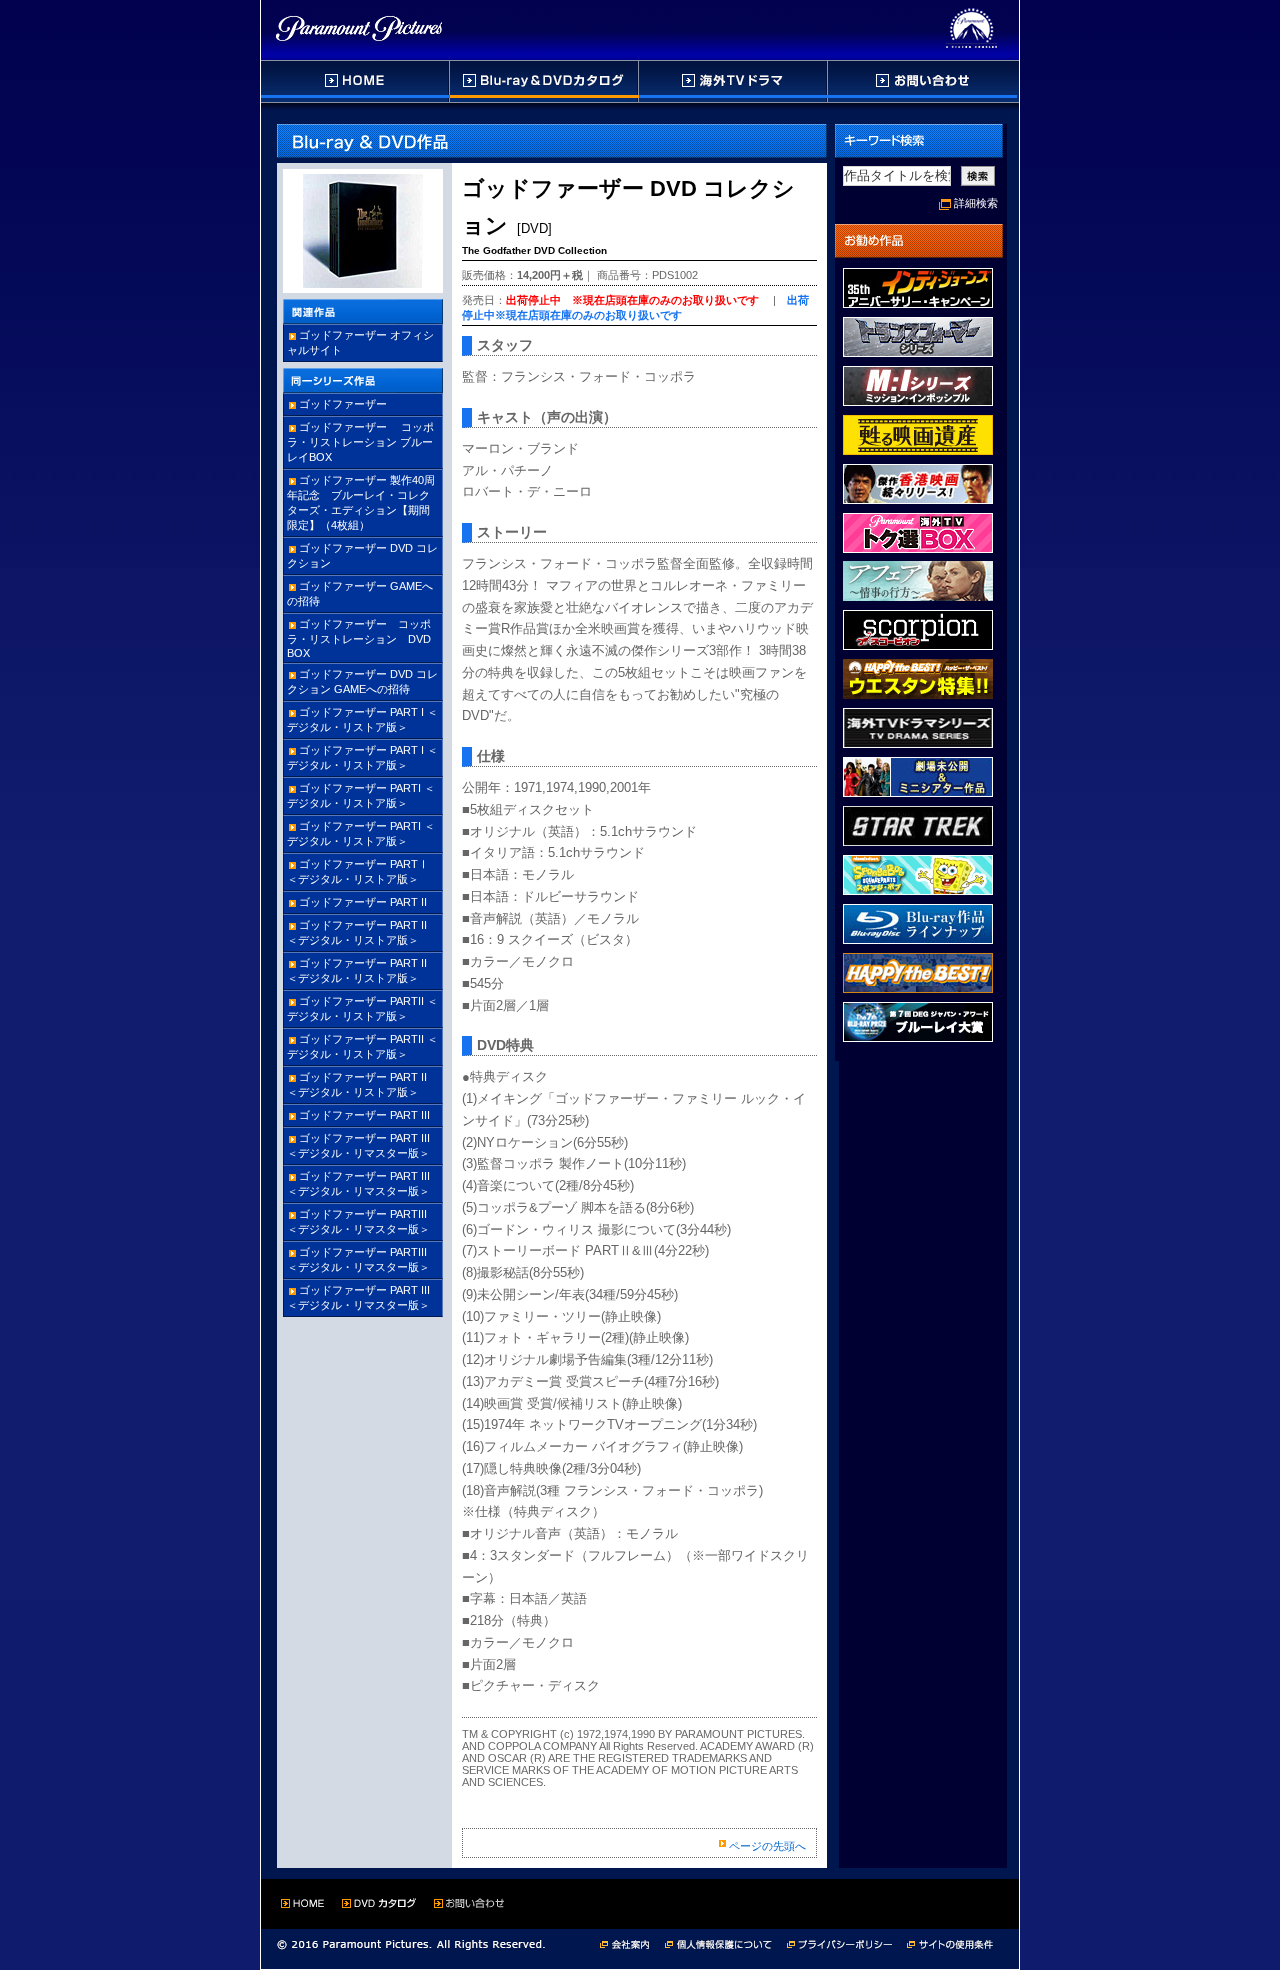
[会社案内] (630, 1942)
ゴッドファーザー (343, 404)
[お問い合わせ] (922, 81)
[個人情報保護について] (726, 1942)
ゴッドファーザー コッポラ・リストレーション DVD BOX (364, 638)
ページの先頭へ (767, 1846)
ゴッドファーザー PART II (363, 902)
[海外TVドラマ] (734, 81)
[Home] (355, 81)
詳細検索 (976, 203)
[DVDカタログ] (545, 81)
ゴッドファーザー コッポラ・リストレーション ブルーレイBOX (360, 442)
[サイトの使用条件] (952, 1942)
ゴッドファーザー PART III (364, 1115)
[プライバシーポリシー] (847, 1942)
